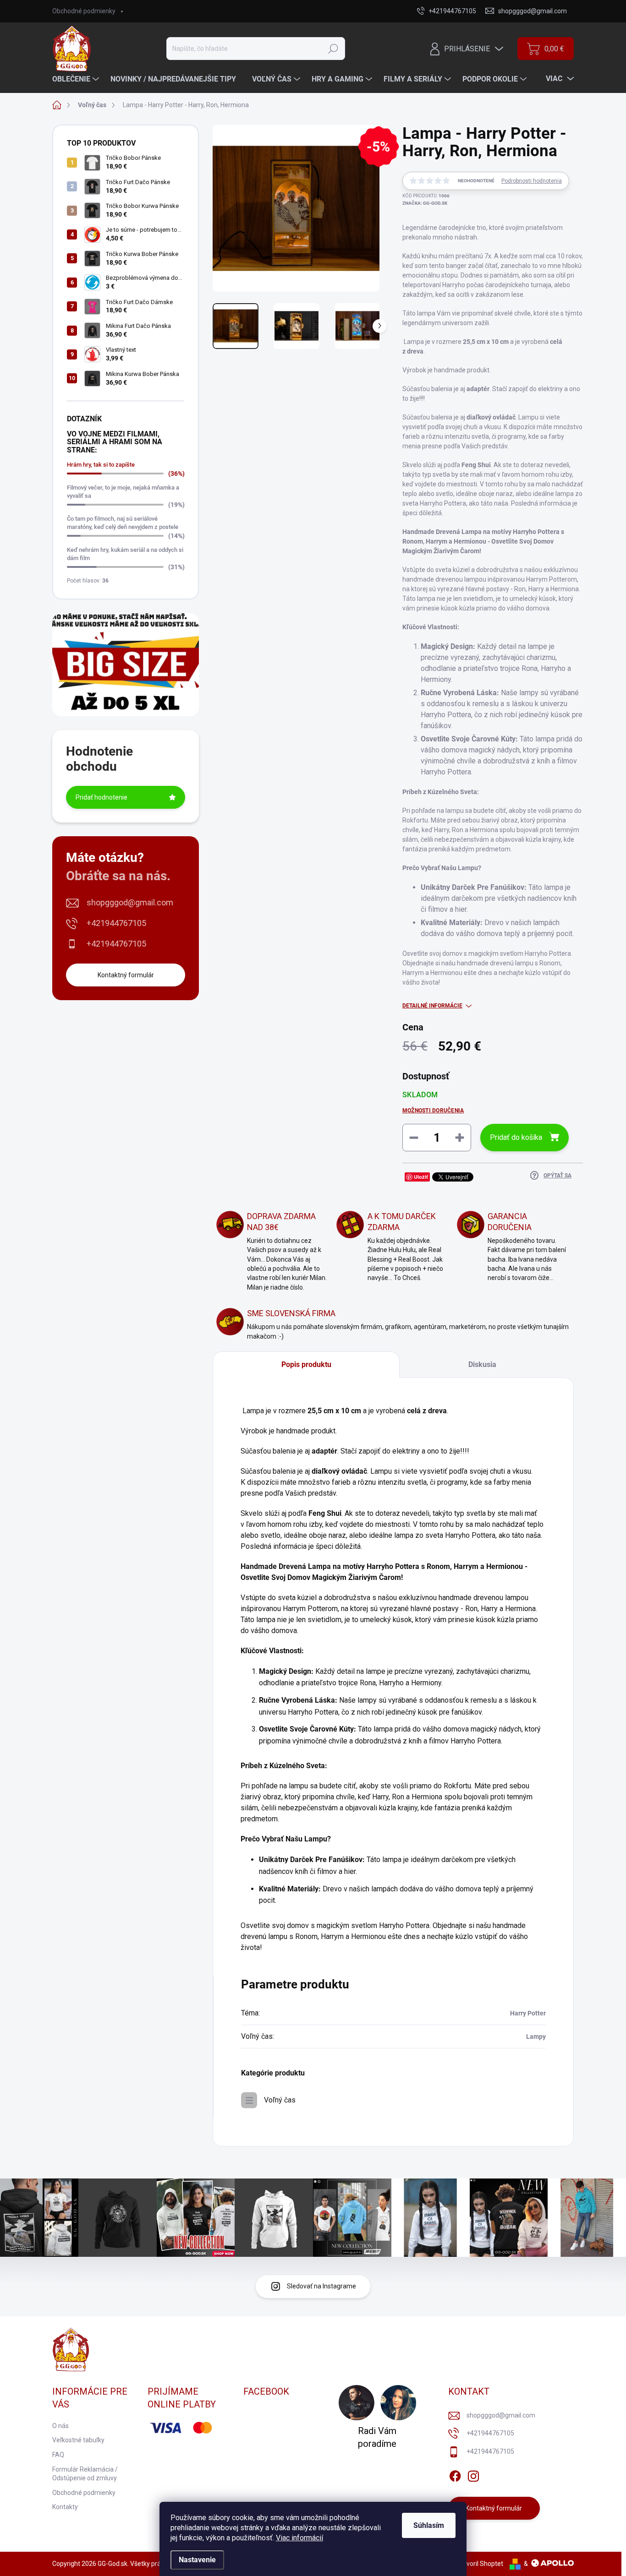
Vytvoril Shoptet (480, 2564)
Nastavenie (197, 2560)
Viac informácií (299, 2538)
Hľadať (333, 49)
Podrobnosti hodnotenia (532, 181)
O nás (60, 2426)
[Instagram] (473, 2475)
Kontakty (65, 2507)
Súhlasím (429, 2525)
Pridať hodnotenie (102, 797)
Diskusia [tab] (482, 1364)
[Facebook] (455, 2475)
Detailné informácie (432, 1006)
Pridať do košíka (516, 1137)
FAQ (58, 2455)
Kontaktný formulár (126, 975)
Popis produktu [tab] (306, 1364)
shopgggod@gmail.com (130, 902)
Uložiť (421, 1177)
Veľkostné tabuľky (78, 2440)
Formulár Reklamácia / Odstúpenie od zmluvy (85, 2474)
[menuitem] (77, 79)
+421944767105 (116, 923)
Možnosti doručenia (433, 1111)
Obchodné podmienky (84, 11)
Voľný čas (280, 2100)
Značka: (425, 203)
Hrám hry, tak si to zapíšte (101, 465)
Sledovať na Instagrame (321, 2286)
